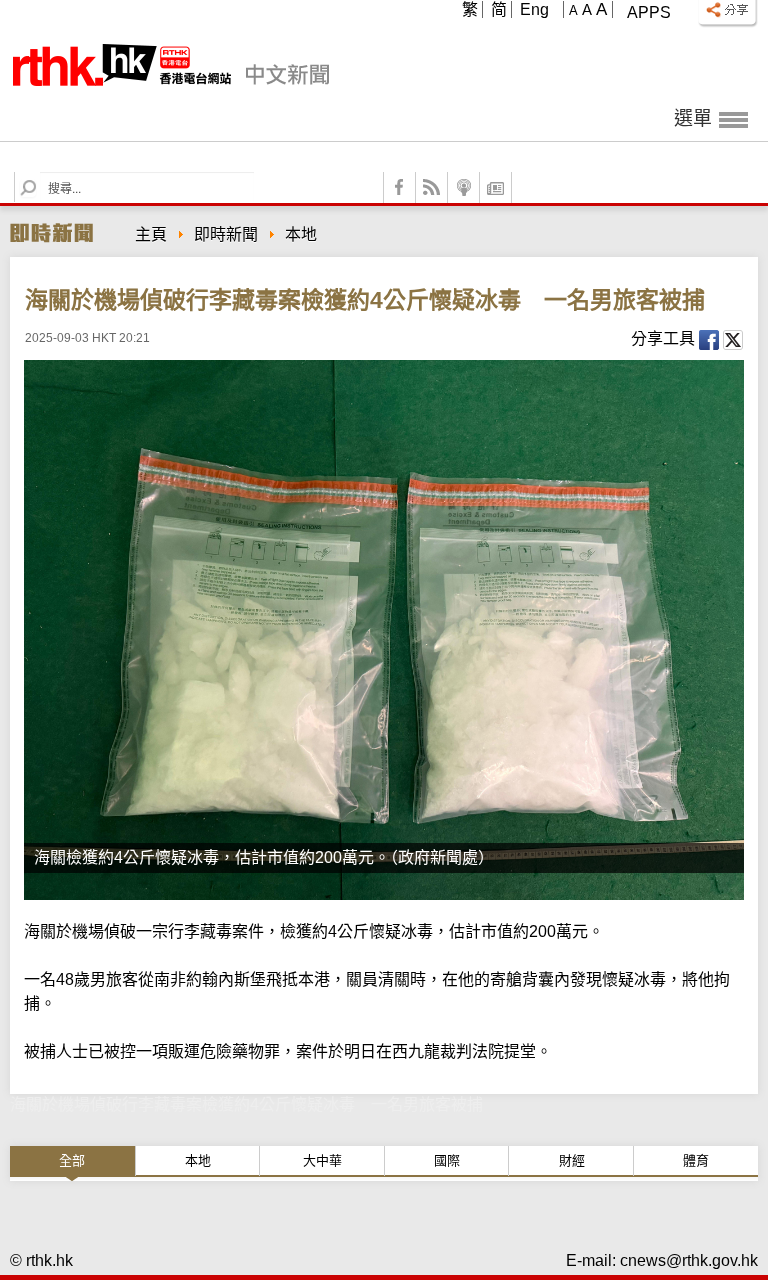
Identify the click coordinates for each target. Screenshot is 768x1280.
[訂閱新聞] (496, 187)
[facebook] (400, 187)
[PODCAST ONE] (464, 187)
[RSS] (432, 187)
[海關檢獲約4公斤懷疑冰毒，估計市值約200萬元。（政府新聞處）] (384, 630)
